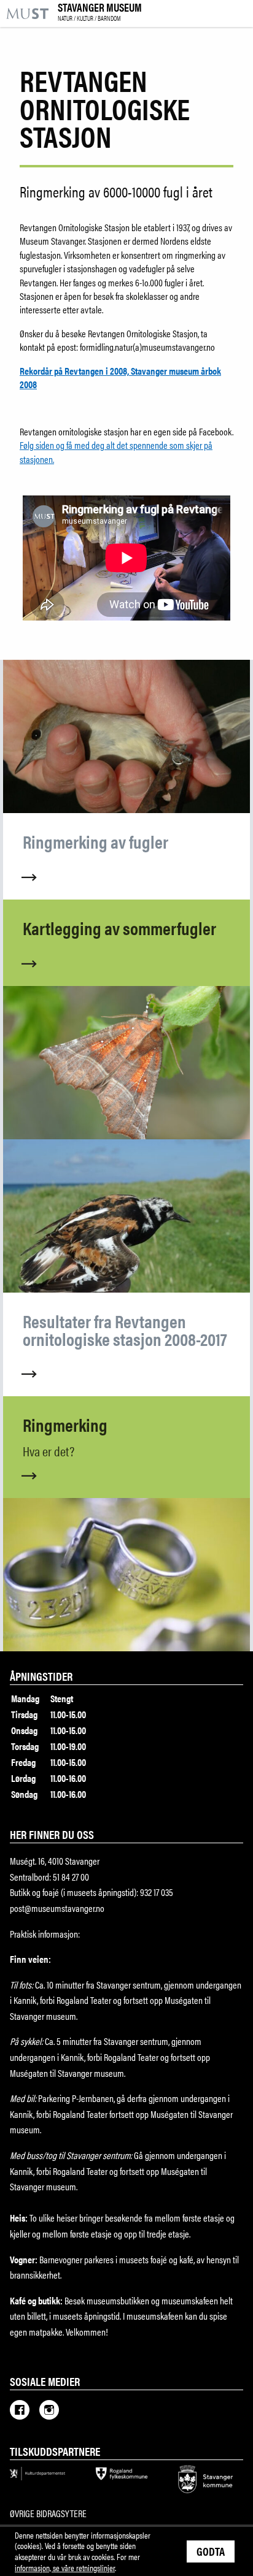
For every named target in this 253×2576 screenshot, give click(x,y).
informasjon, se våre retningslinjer (65, 2567)
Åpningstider (41, 1676)
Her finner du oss (52, 1834)
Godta (211, 2551)
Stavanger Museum (100, 12)
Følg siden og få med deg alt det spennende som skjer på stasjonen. (116, 452)
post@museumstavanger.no (57, 1908)
